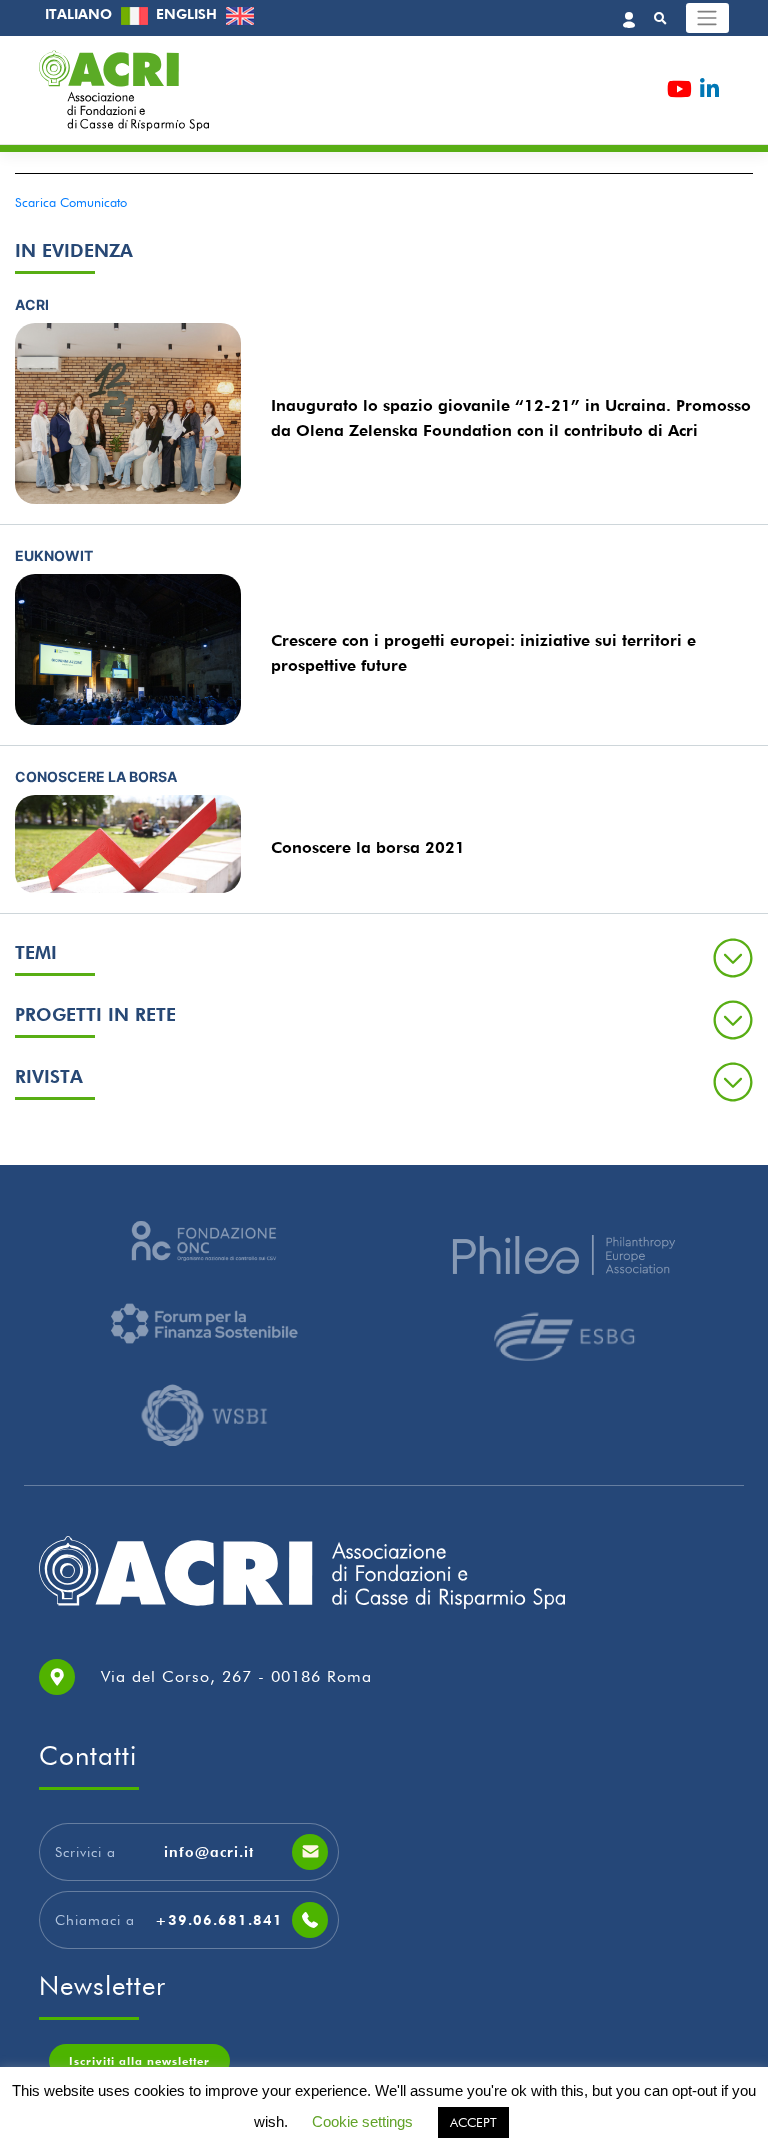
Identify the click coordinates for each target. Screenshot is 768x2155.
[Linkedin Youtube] (709, 92)
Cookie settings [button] (362, 2121)
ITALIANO (80, 14)
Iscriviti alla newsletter (139, 2061)
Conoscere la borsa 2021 (368, 847)
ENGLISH (188, 14)
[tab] (384, 957)
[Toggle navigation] (707, 18)
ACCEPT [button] (473, 2122)
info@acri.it (209, 1852)
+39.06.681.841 (219, 1920)
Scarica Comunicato (71, 202)
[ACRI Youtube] (679, 92)
